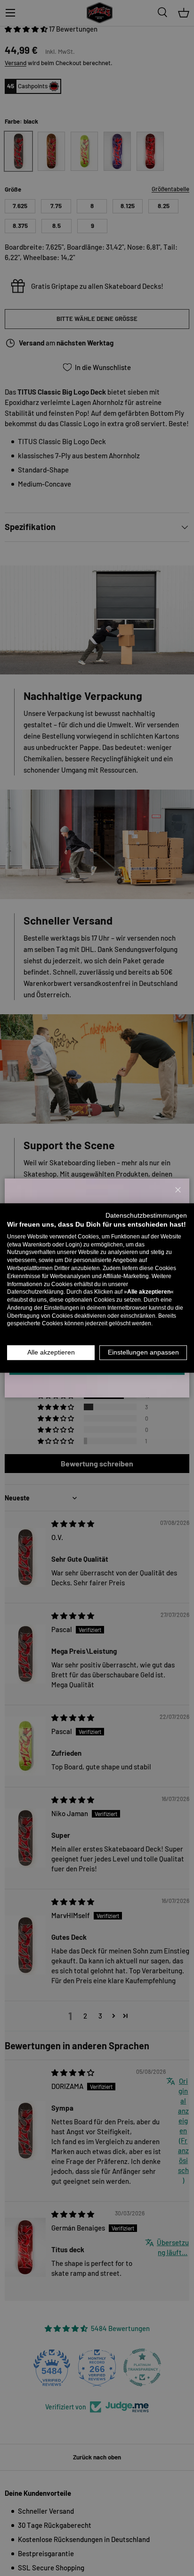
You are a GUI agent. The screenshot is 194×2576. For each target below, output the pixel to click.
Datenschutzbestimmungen (146, 1216)
